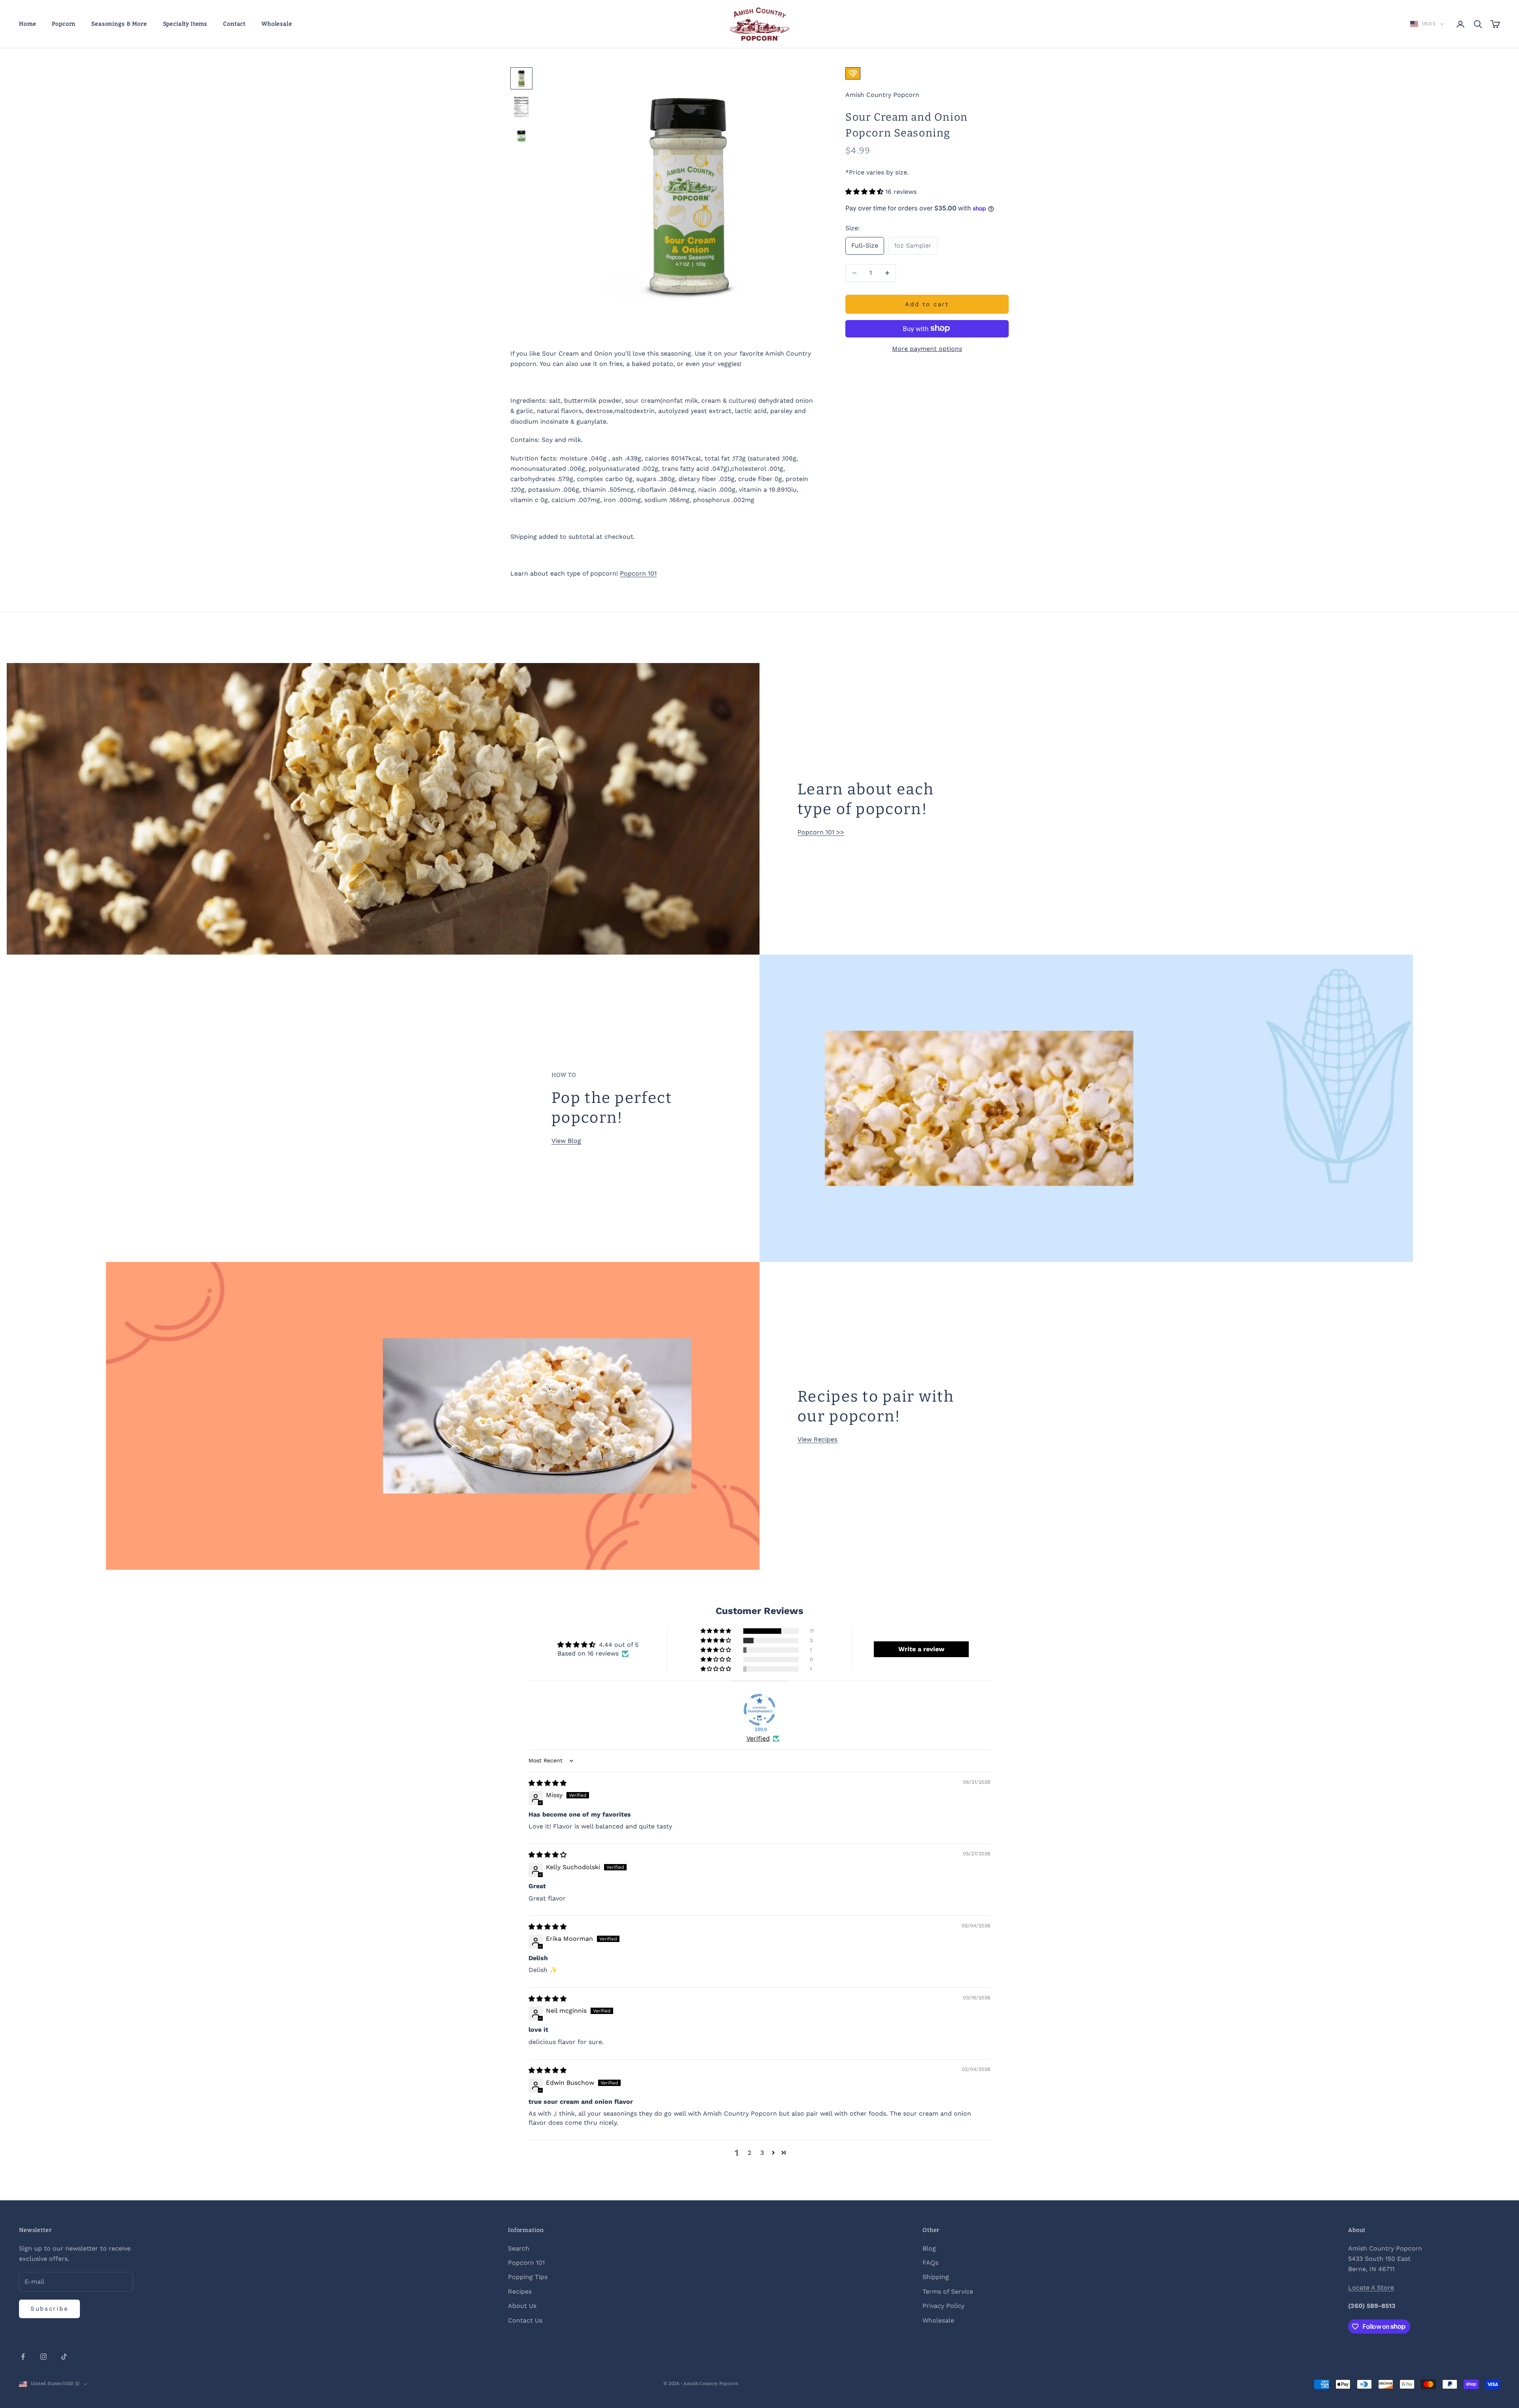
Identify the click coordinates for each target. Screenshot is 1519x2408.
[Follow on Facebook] (23, 2357)
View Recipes (817, 1439)
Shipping (936, 2277)
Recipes (520, 2291)
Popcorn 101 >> (821, 832)
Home (27, 24)
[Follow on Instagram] (44, 2357)
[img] (547, 1783)
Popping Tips (528, 2277)
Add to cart (927, 304)
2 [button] (749, 2153)
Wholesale (277, 24)
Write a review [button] (921, 1649)
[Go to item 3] (521, 135)
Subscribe (49, 2309)
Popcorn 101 (638, 573)
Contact (234, 24)
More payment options (927, 348)
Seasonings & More (119, 24)
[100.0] (759, 1710)
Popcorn (64, 24)
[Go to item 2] (521, 107)
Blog (929, 2248)
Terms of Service (948, 2291)
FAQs (930, 2263)
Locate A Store (1371, 2288)
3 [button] (762, 2153)
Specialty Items (185, 24)
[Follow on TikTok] (64, 2357)
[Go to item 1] (521, 78)
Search (519, 2248)
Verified (758, 1738)
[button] (865, 192)
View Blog (566, 1141)
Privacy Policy (943, 2306)
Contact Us (525, 2320)
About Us (522, 2306)
